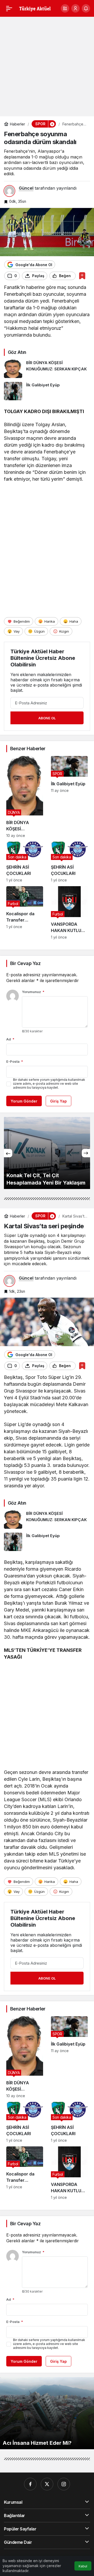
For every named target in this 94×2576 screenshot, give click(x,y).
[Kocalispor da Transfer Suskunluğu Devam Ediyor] (25, 913)
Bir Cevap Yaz (25, 963)
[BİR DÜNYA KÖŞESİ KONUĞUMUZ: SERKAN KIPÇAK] (47, 369)
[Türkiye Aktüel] (35, 8)
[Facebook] (30, 2484)
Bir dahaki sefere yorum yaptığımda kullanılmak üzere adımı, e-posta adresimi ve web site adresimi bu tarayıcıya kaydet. (49, 1084)
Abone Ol (47, 718)
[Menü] (9, 8)
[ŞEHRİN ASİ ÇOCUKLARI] (25, 862)
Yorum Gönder (24, 1101)
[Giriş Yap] (75, 8)
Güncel (26, 188)
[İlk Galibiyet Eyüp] (47, 391)
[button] (65, 8)
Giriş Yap (58, 1101)
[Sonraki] (86, 1153)
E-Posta (15, 1061)
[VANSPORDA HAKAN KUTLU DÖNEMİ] (69, 913)
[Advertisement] (47, 67)
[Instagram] (64, 2484)
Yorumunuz (33, 992)
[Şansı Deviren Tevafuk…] (47, 1153)
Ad (10, 1039)
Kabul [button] (83, 2566)
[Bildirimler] (86, 8)
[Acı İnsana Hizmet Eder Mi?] (47, 2413)
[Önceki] (8, 1153)
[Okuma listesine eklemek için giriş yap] (82, 276)
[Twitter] (47, 2484)
